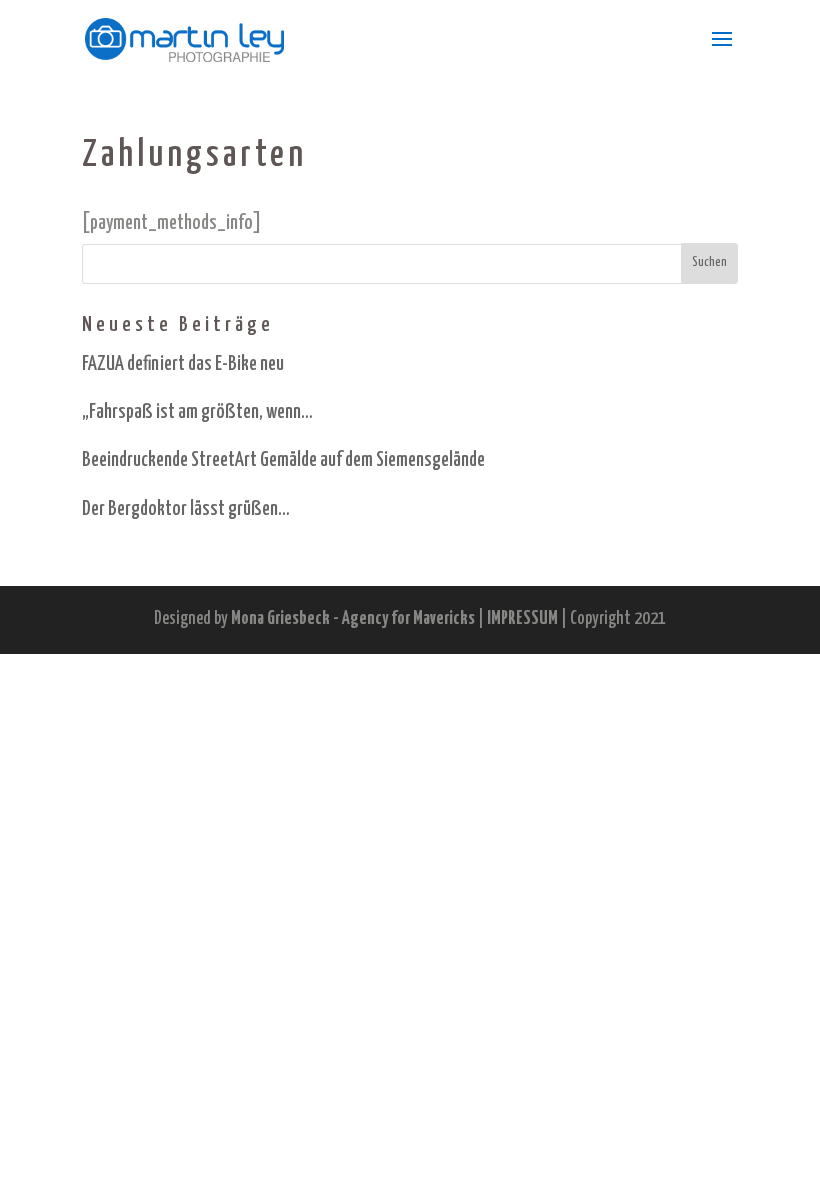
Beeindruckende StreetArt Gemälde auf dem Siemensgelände (283, 460)
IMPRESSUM (522, 619)
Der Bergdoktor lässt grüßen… (186, 509)
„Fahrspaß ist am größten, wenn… (197, 412)
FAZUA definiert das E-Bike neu (183, 364)
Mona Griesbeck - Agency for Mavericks (353, 619)
